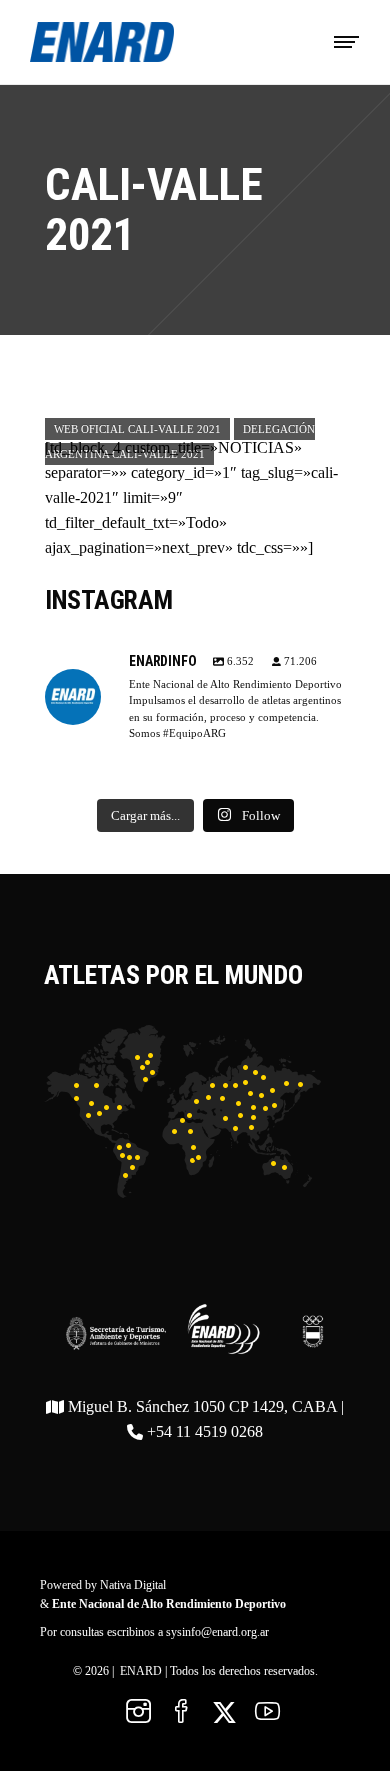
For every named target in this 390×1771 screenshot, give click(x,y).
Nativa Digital (133, 1585)
